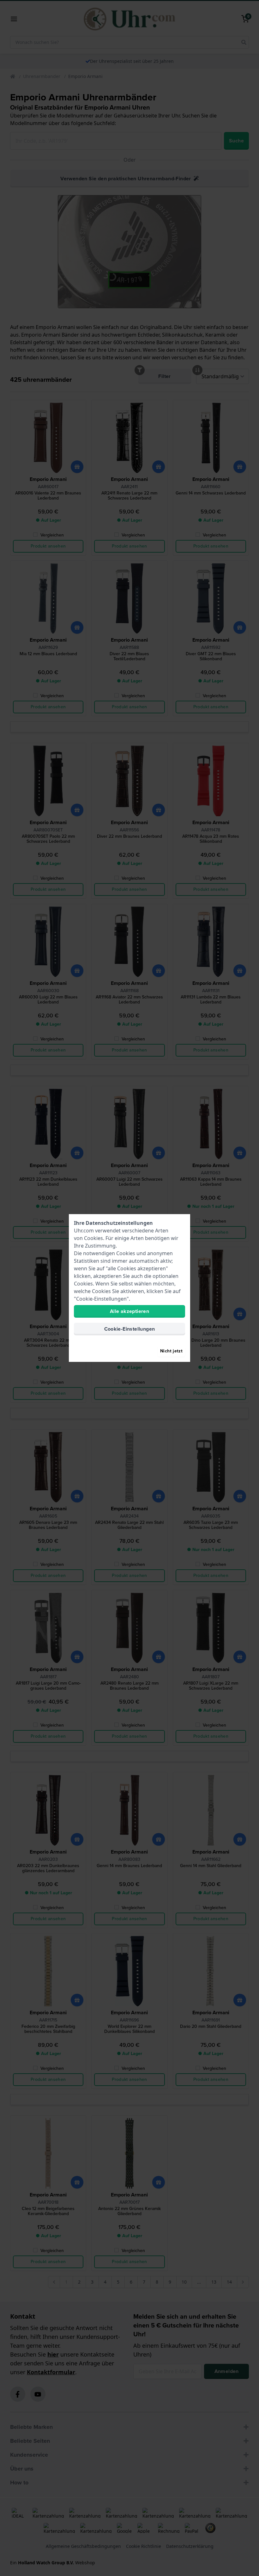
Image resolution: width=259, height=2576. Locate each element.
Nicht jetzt (171, 1351)
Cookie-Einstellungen (130, 1329)
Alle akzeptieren (129, 1311)
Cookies (93, 1238)
